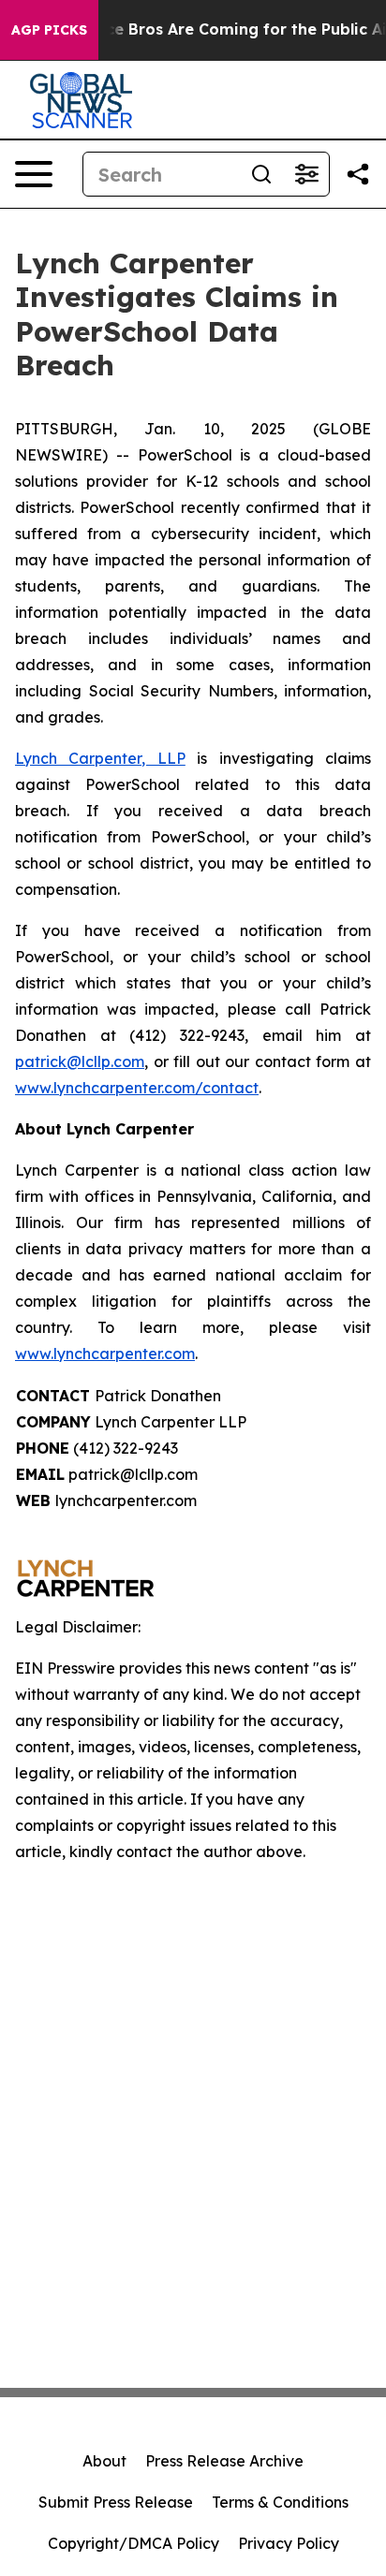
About (104, 2461)
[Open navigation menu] (34, 174)
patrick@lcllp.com (80, 1061)
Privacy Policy (289, 2543)
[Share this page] (358, 174)
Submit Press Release (116, 2502)
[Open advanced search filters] (306, 174)
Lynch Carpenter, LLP (100, 758)
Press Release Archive (224, 2461)
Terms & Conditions (280, 2502)
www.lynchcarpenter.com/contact (137, 1088)
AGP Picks (49, 30)
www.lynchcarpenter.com (105, 1354)
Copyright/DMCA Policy (134, 2543)
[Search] (261, 174)
